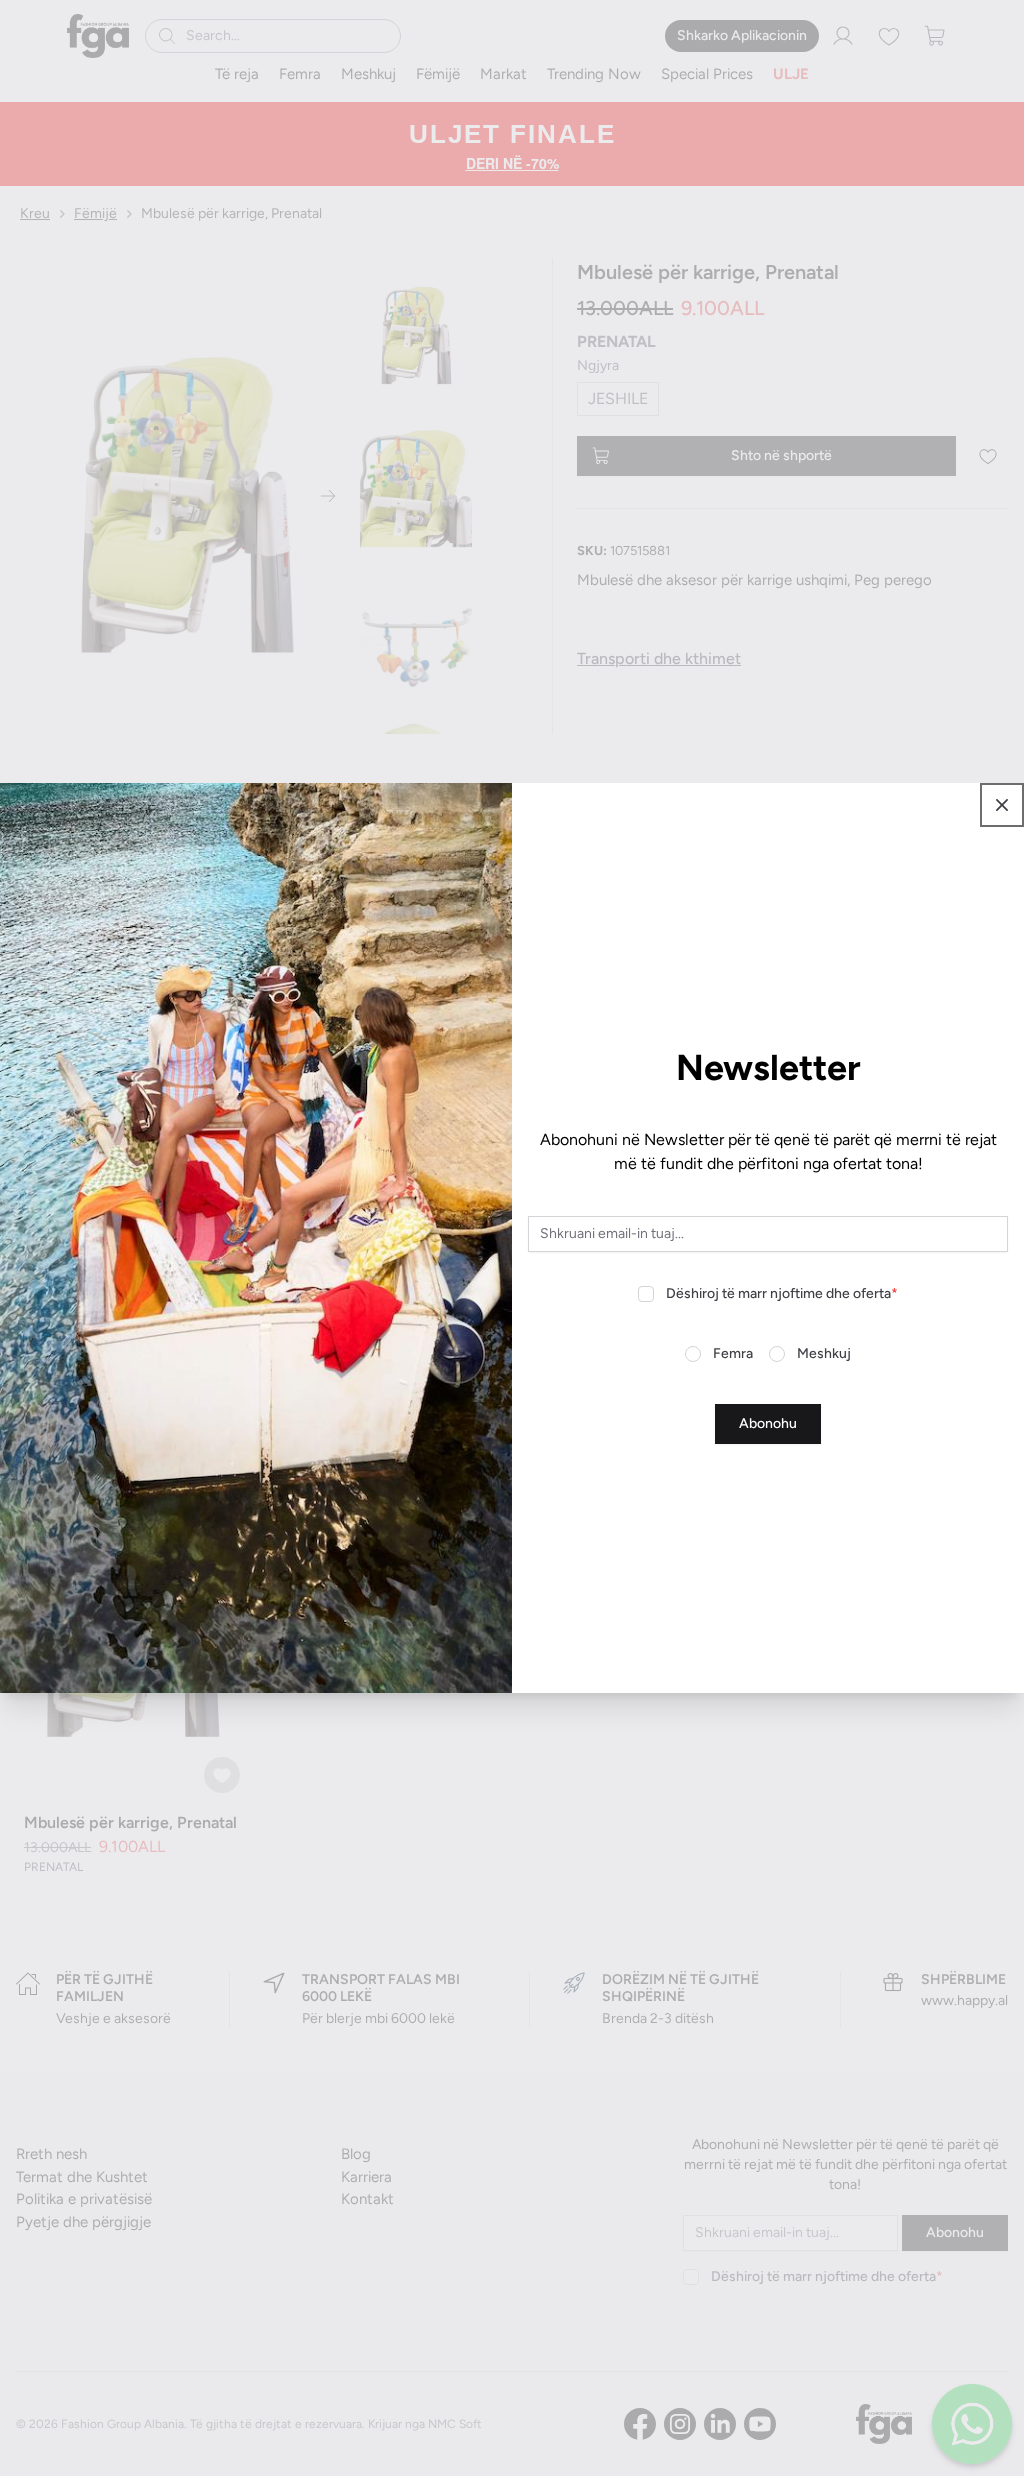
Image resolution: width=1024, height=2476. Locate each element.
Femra (733, 1353)
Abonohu (768, 1423)
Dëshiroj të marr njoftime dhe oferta (782, 1293)
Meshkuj (824, 1353)
